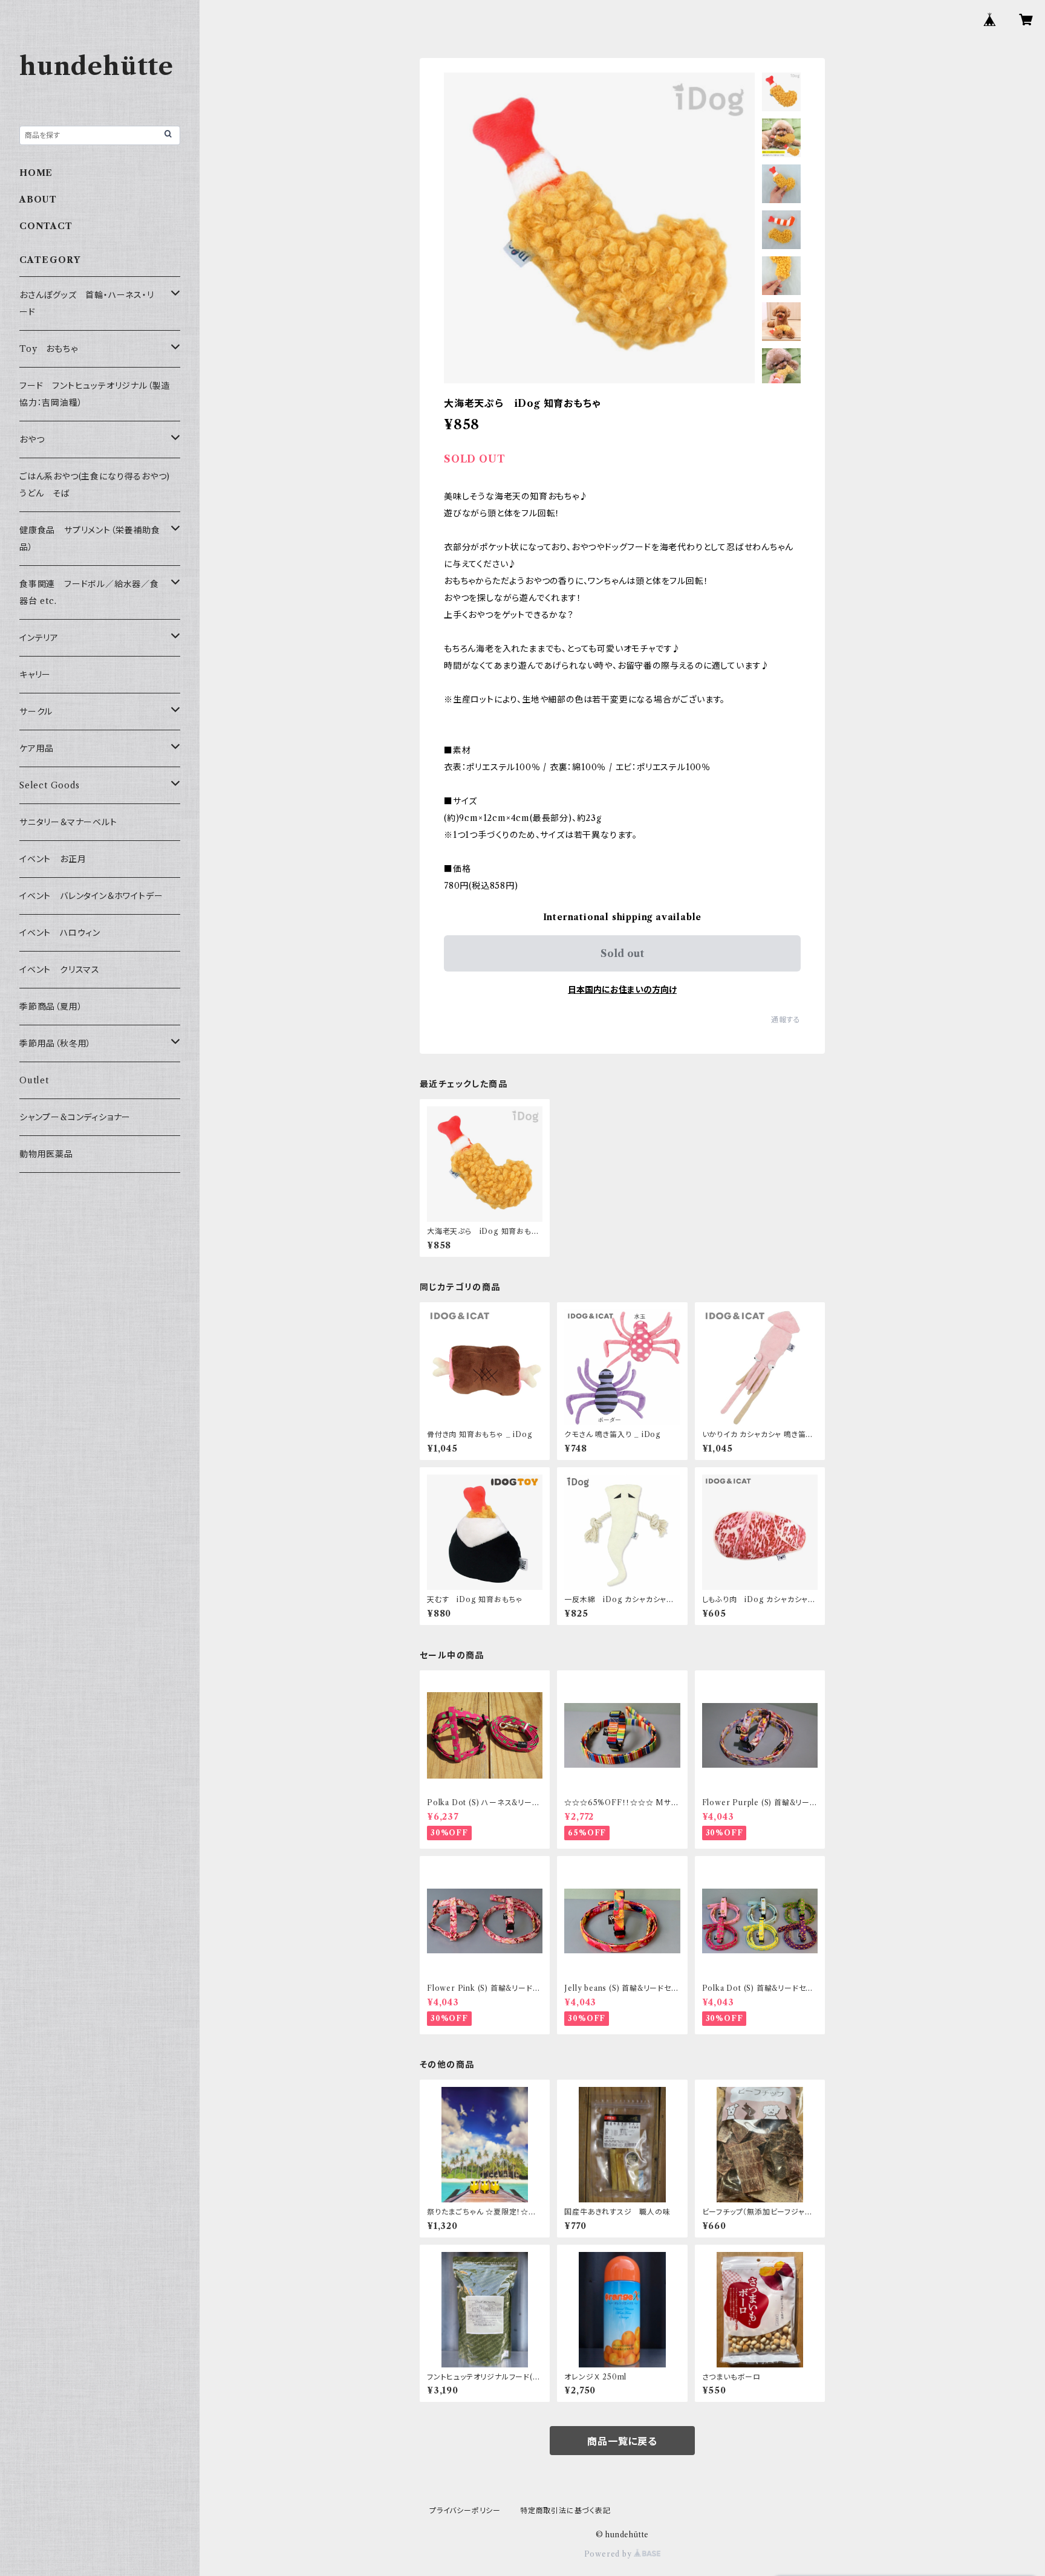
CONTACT (46, 226)
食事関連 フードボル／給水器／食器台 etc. (89, 592)
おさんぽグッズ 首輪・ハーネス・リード (87, 303)
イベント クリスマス (60, 970)
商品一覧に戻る (622, 2441)
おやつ (32, 440)
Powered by (609, 2554)
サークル (36, 712)
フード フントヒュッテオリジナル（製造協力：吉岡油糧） (95, 394)
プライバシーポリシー (465, 2510)
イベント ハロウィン (60, 933)
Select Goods (50, 785)
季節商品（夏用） (51, 1007)
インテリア (39, 638)
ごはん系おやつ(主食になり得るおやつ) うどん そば (99, 485)
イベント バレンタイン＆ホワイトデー (91, 896)
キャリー (35, 675)
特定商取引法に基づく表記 (565, 2510)
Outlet (34, 1080)
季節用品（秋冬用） (55, 1043)
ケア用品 (37, 748)
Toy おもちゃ (48, 349)
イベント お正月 (53, 859)
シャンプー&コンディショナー (75, 1117)
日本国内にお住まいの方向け (622, 990)
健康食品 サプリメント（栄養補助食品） (90, 539)
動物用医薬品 (46, 1154)
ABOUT (38, 200)
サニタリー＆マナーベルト (68, 822)
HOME (36, 173)
